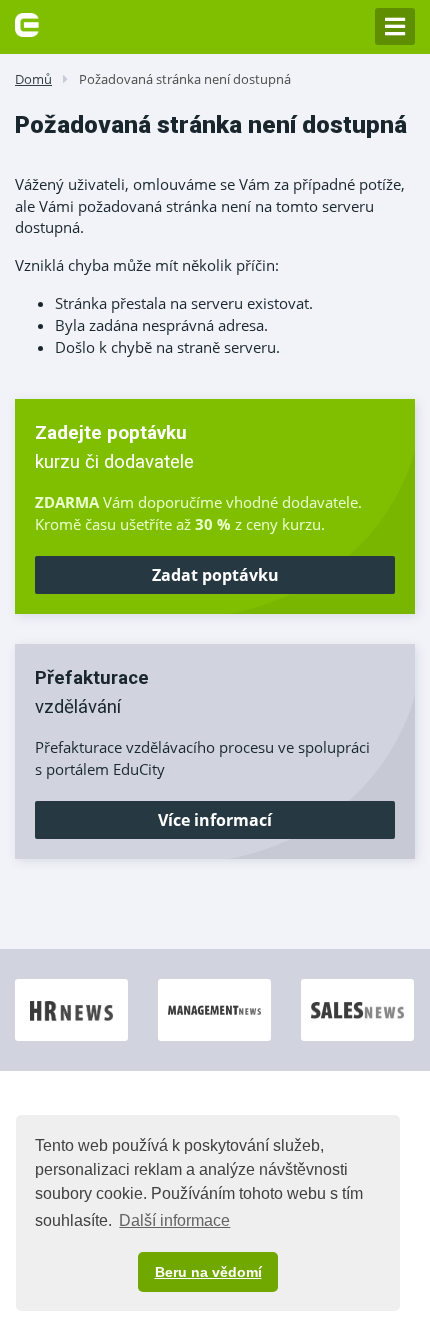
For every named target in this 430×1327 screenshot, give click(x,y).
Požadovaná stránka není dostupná (185, 79)
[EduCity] (27, 23)
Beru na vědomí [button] (208, 1272)
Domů (33, 79)
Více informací (215, 820)
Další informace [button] (174, 1220)
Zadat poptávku (215, 575)
